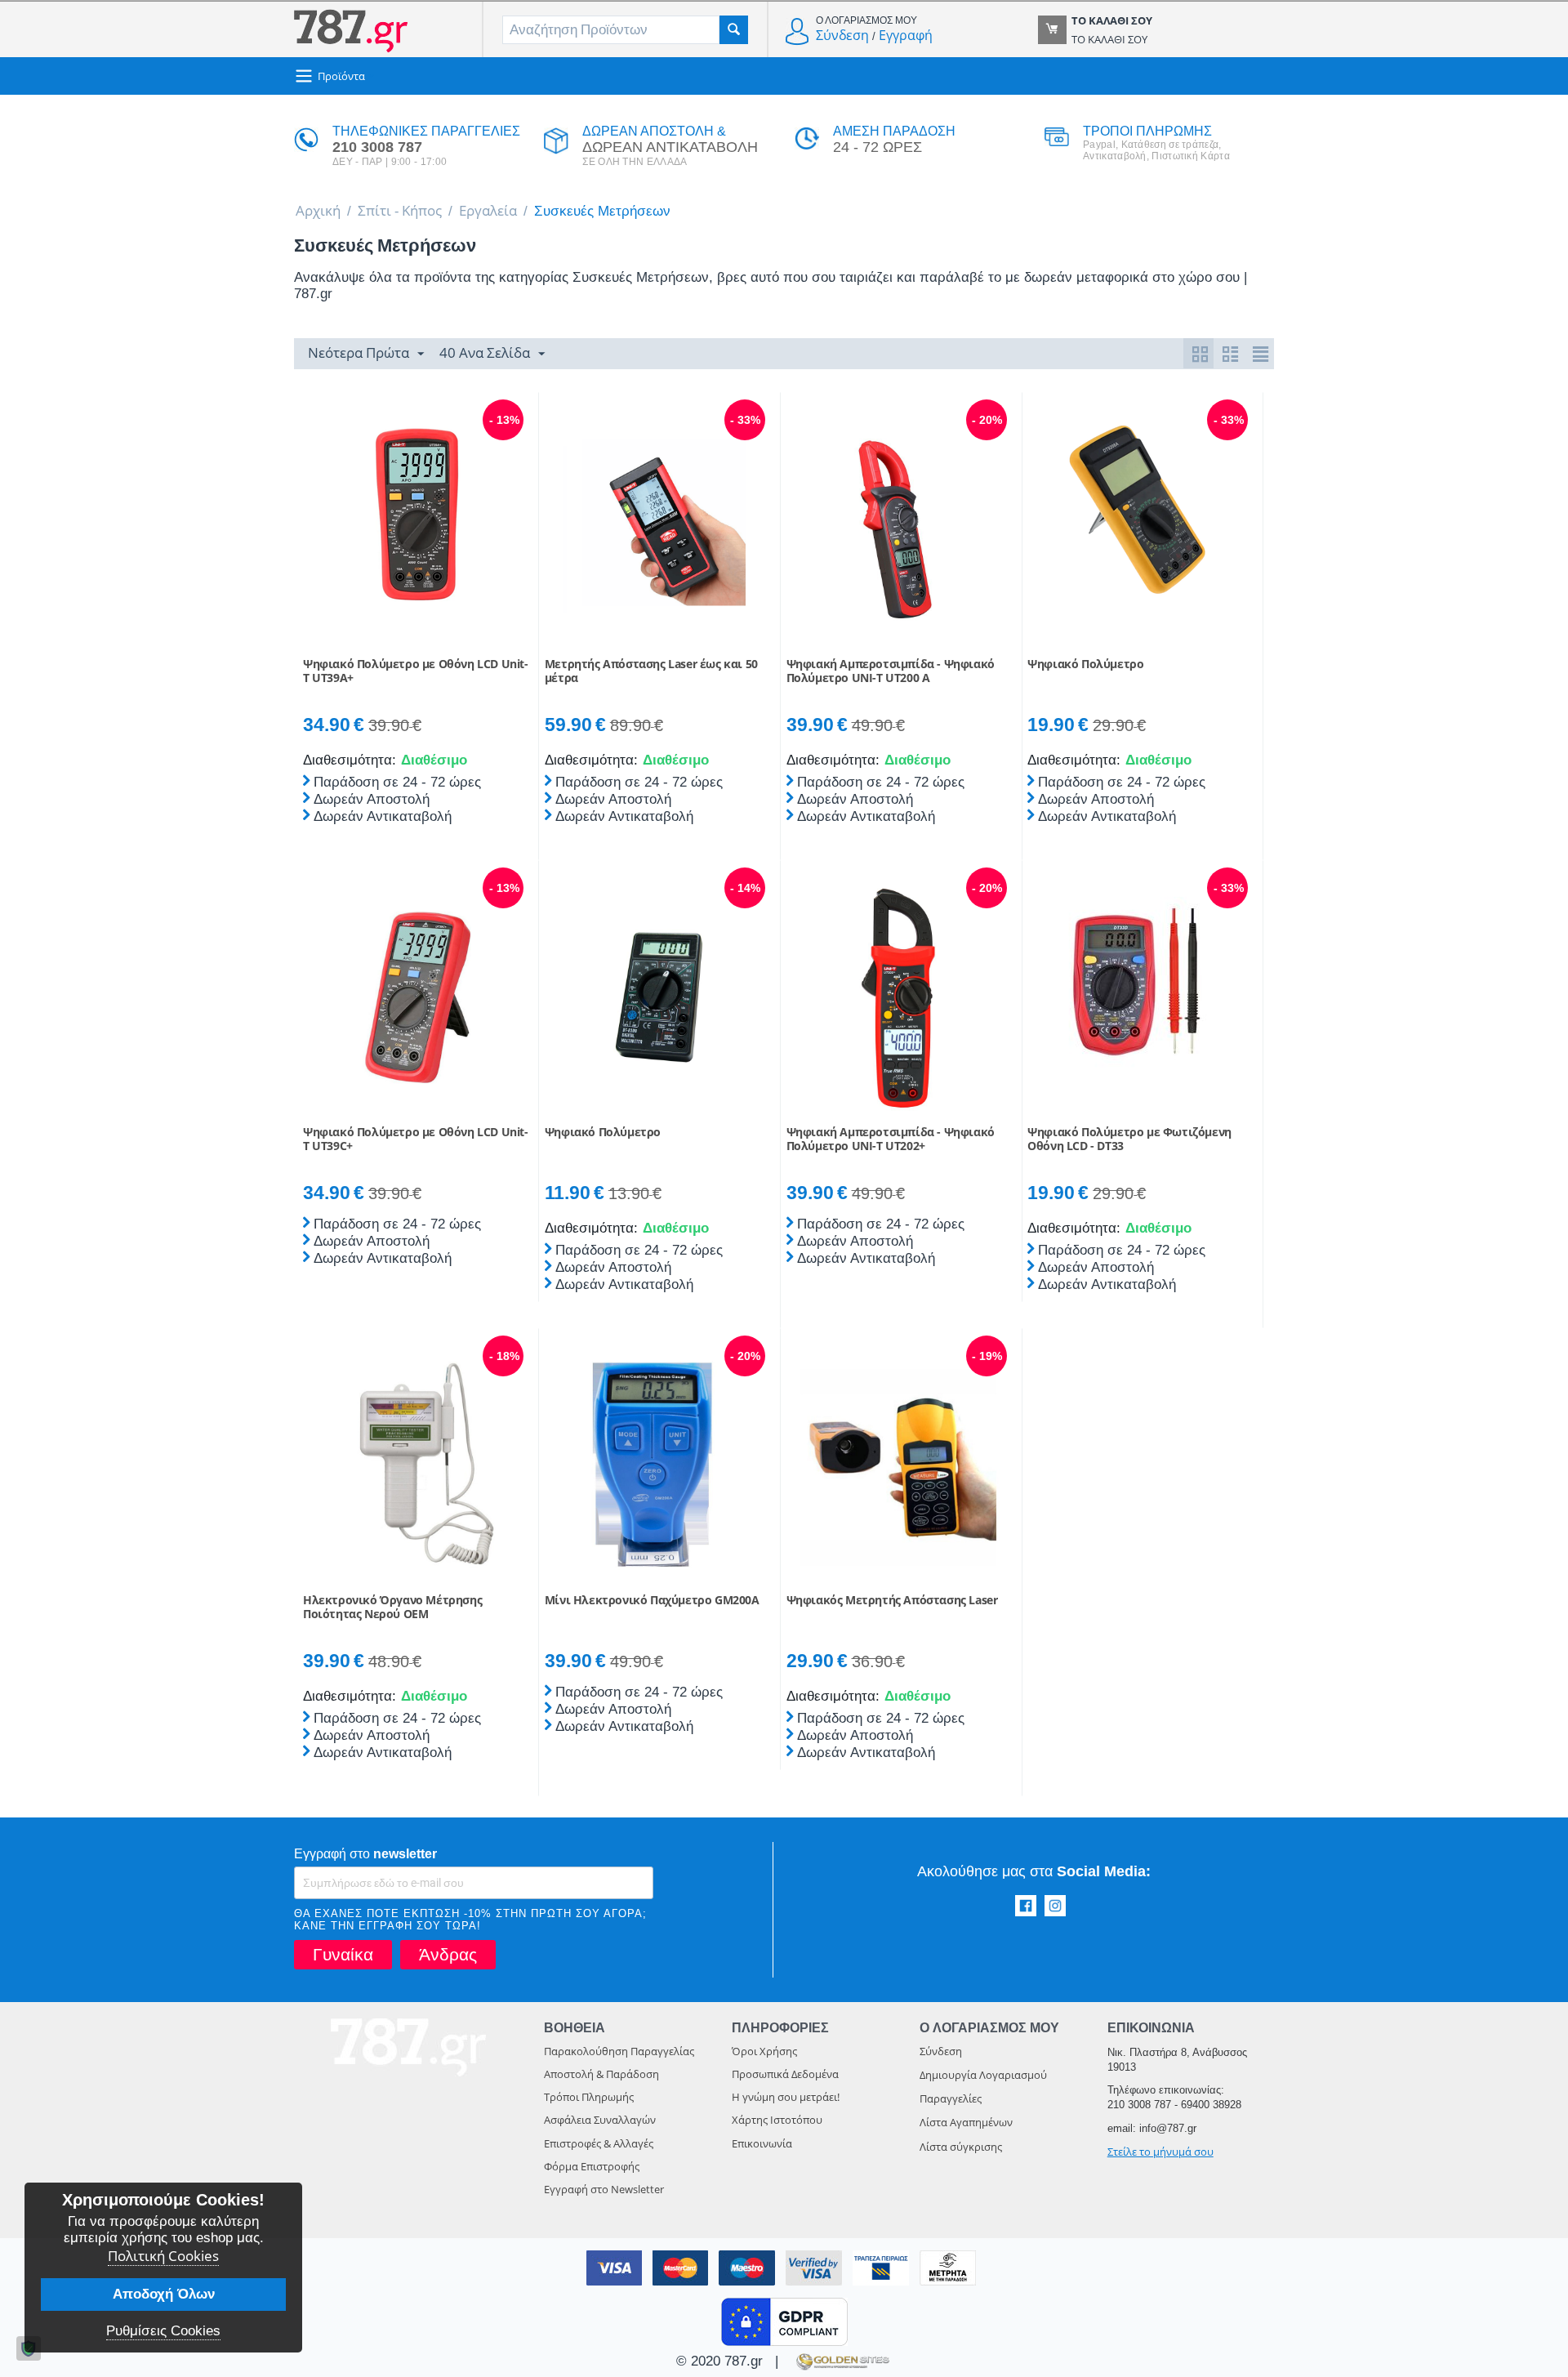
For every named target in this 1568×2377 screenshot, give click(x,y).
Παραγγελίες (951, 2098)
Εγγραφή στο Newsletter (604, 2189)
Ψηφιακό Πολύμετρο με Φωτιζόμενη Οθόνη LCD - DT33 (1129, 1139)
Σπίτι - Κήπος (400, 210)
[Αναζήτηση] (734, 30)
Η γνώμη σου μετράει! (786, 2097)
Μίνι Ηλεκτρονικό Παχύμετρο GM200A (652, 1601)
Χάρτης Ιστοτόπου (777, 2120)
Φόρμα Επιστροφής (592, 2166)
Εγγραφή (906, 35)
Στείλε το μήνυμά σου (1160, 2152)
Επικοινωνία (762, 2143)
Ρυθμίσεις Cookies (163, 2331)
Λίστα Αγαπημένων (966, 2122)
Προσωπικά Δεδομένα (785, 2074)
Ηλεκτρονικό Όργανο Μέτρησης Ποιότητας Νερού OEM (392, 1608)
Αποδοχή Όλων (164, 2294)
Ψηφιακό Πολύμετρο (1085, 664)
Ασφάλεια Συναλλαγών (600, 2120)
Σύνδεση (842, 35)
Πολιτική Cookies (163, 2256)
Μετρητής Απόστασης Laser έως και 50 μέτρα (651, 671)
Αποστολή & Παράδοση (601, 2074)
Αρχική (318, 210)
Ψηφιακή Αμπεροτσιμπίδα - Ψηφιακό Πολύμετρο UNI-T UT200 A (891, 671)
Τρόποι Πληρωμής (589, 2097)
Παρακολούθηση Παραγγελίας (619, 2051)
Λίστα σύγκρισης (961, 2147)
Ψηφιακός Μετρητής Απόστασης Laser (892, 1601)
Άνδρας (448, 1954)
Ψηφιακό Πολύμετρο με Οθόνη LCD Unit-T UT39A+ (416, 671)
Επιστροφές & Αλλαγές (599, 2143)
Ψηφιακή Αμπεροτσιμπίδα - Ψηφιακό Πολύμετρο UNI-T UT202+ (891, 1139)
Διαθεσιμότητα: (348, 760)
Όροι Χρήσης (764, 2051)
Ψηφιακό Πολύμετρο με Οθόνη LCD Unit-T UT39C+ (416, 1139)
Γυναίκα (343, 1954)
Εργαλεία (488, 210)
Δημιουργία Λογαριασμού (983, 2075)
